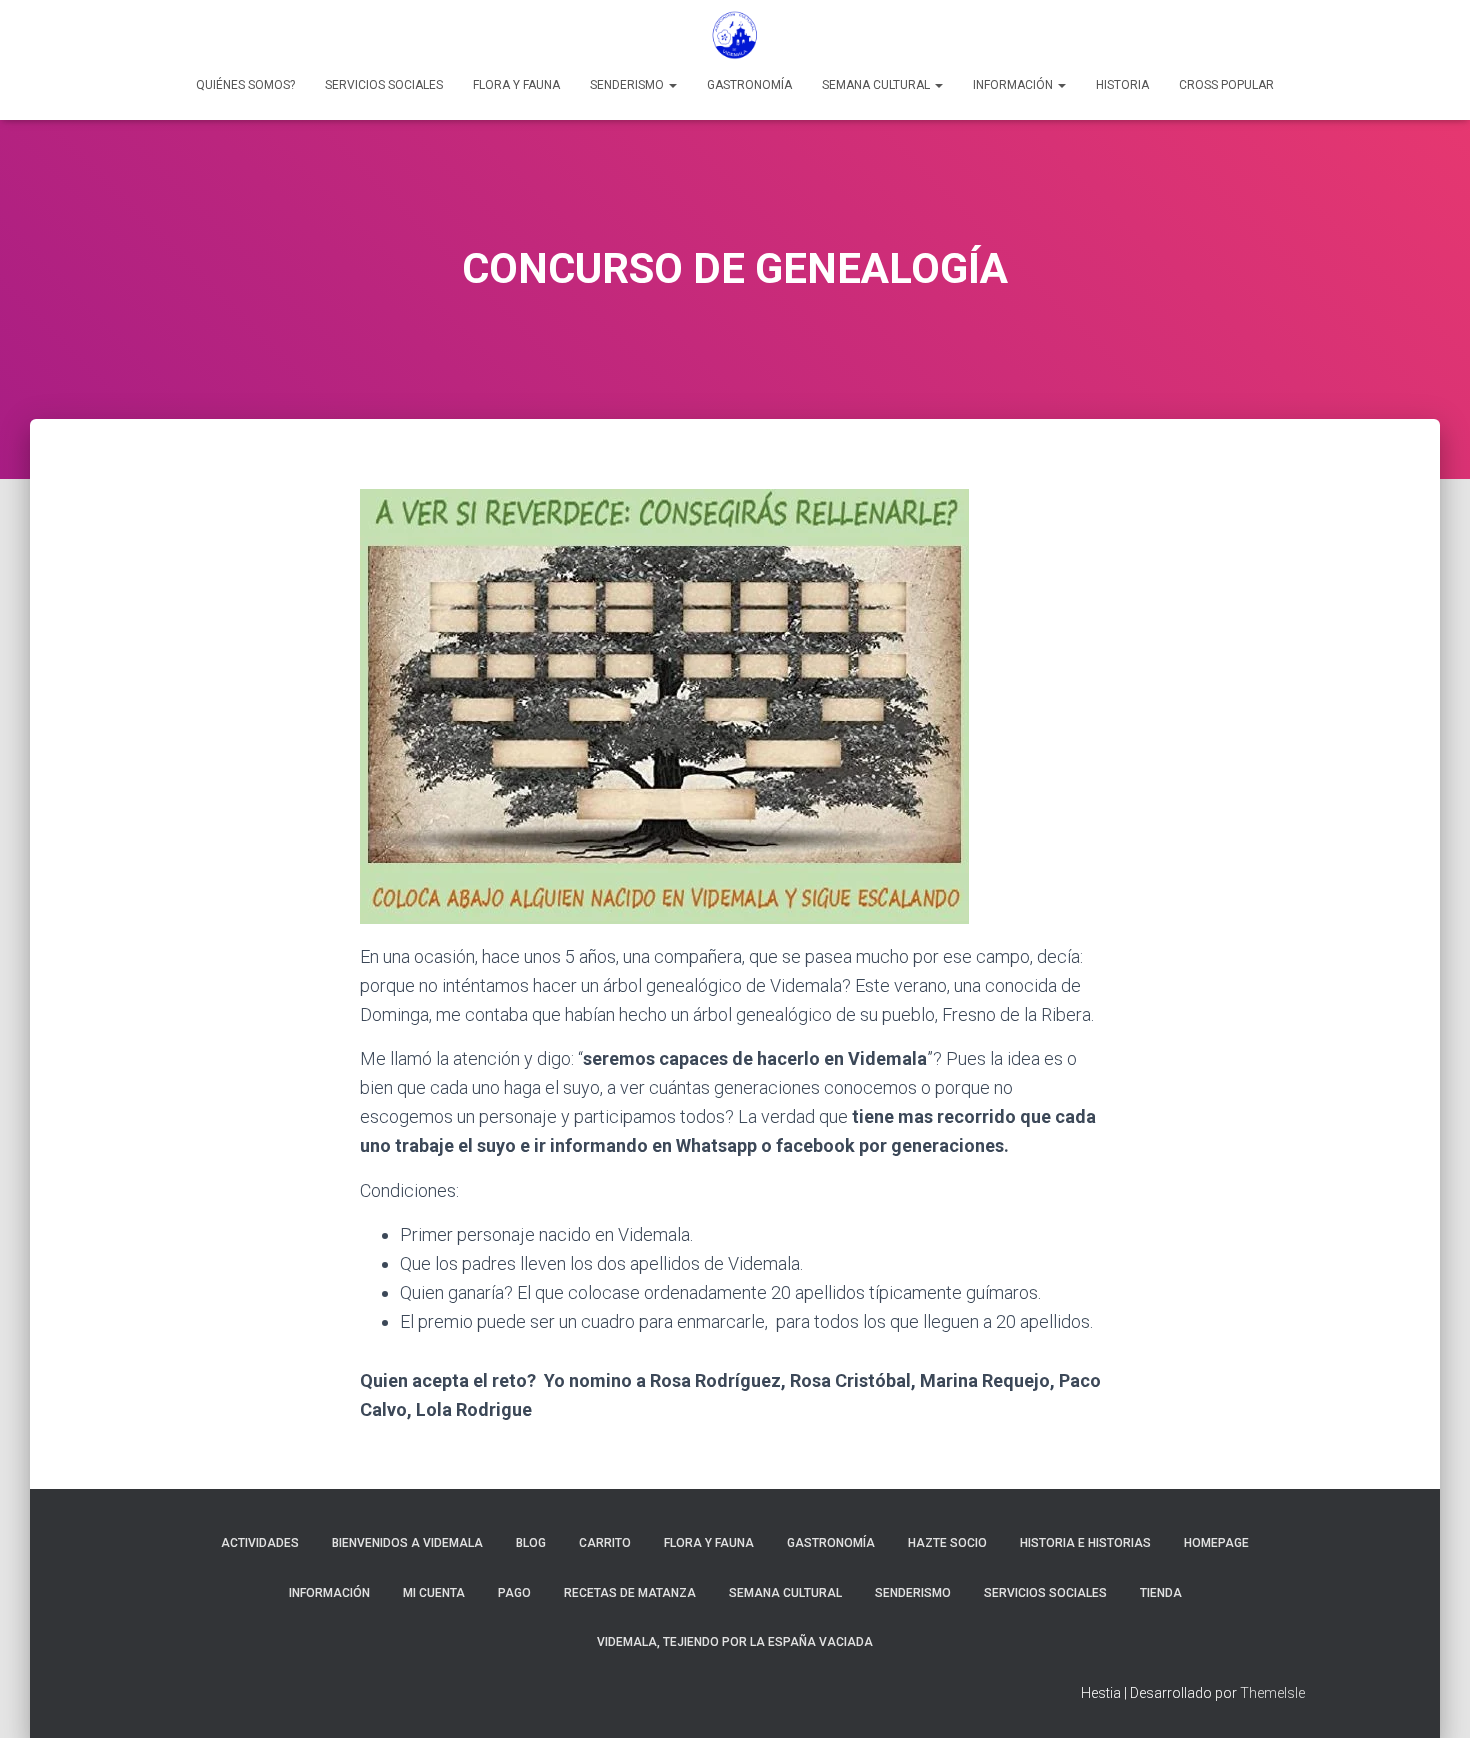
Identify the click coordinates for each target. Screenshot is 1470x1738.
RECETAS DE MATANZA (630, 1593)
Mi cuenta (434, 1593)
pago (514, 1593)
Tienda (1161, 1593)
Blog (531, 1543)
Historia (1122, 85)
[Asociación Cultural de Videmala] (735, 35)
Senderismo (628, 85)
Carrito (605, 1543)
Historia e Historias (1085, 1543)
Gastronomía (749, 85)
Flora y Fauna (516, 85)
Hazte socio (947, 1543)
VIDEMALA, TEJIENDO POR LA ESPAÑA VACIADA (735, 1642)
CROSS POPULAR (1226, 85)
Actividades (260, 1543)
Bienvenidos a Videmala (407, 1543)
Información (1014, 85)
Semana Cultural (877, 85)
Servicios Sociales (384, 85)
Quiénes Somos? (245, 85)
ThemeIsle (1272, 1693)
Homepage (1216, 1543)
